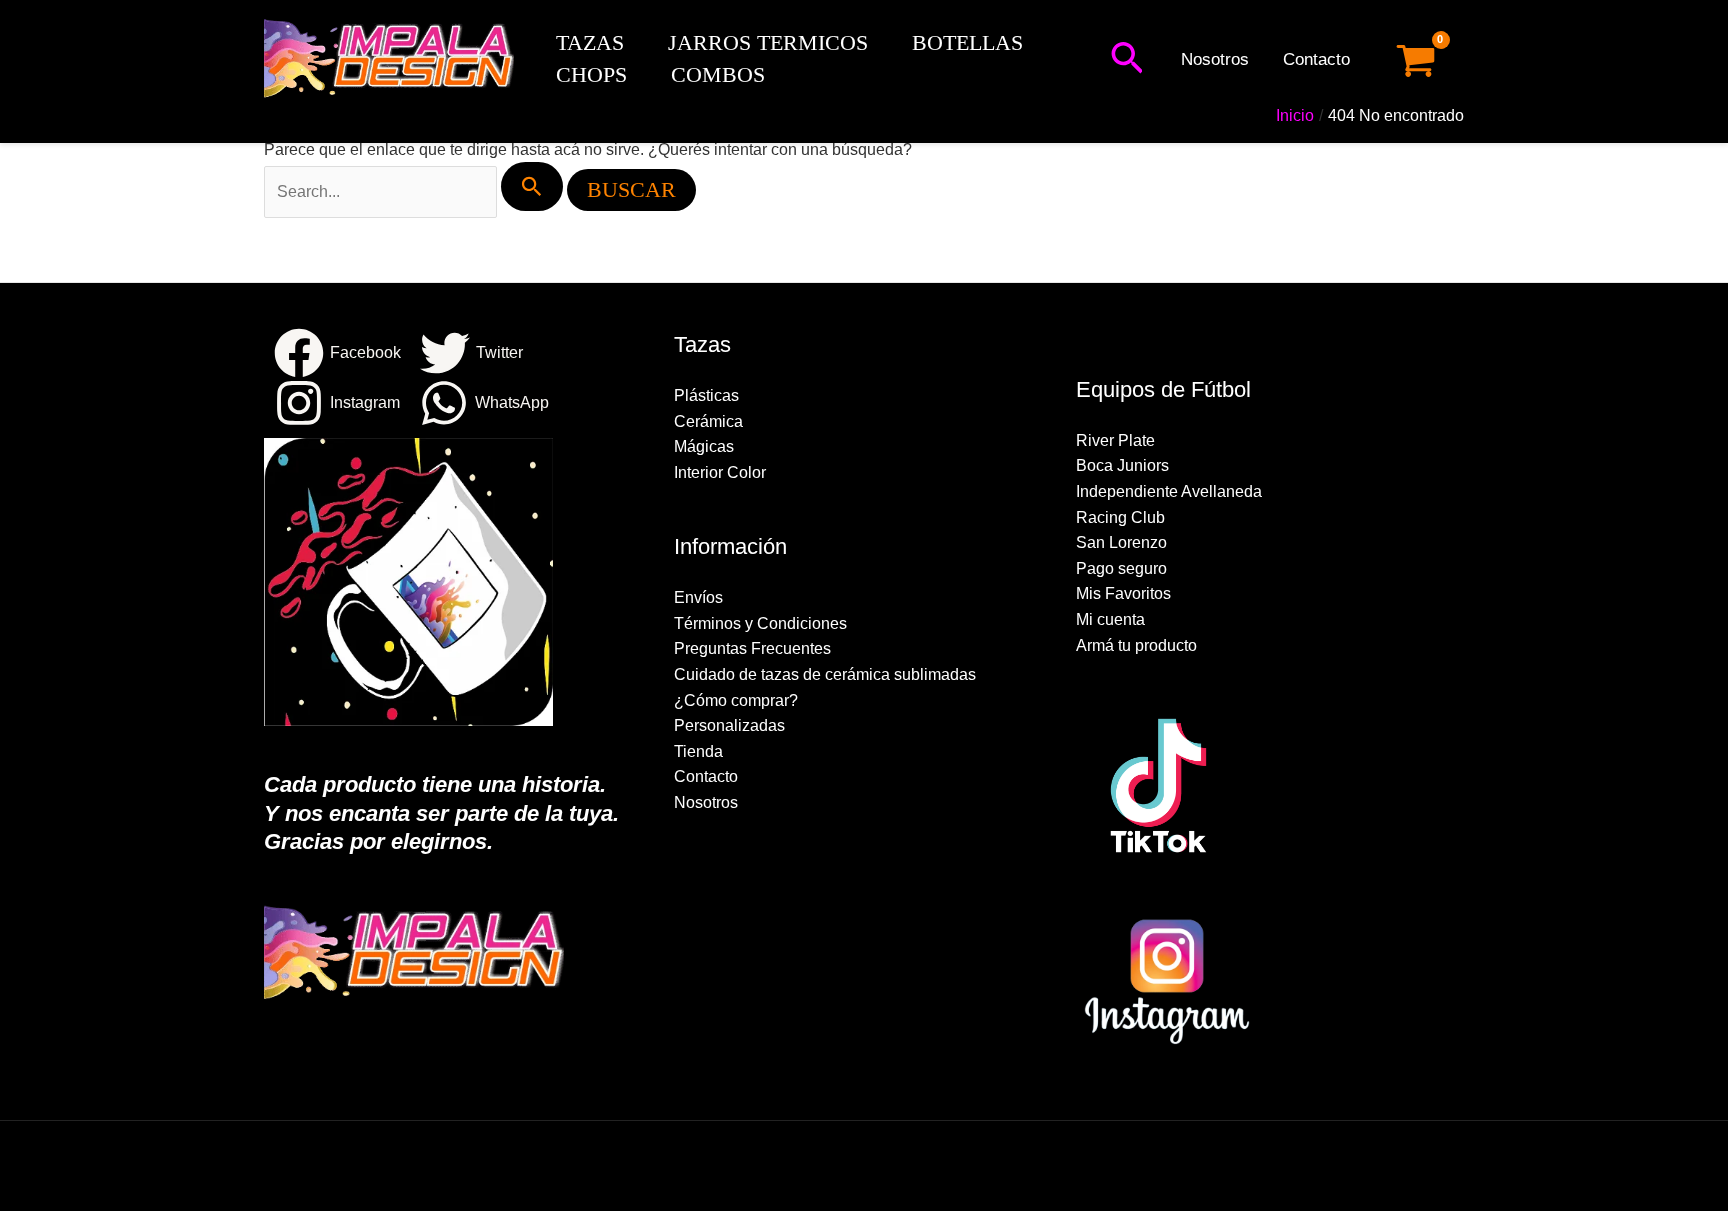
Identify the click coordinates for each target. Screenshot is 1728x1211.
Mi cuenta (1110, 619)
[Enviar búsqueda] (532, 186)
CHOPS (591, 74)
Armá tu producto (1136, 645)
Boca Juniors (1122, 465)
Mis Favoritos (1123, 593)
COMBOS (718, 74)
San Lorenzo (1121, 542)
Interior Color (720, 472)
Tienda (698, 751)
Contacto (1316, 59)
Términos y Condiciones (760, 623)
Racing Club (1120, 517)
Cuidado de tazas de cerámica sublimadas (825, 674)
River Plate (1115, 440)
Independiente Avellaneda (1169, 491)
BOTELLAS (967, 42)
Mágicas (704, 446)
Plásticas (706, 395)
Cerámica (708, 421)
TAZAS (590, 42)
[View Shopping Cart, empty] (1415, 60)
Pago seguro (1121, 568)
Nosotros (1215, 59)
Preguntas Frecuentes (752, 648)
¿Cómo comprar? (736, 700)
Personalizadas (729, 725)
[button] (1127, 60)
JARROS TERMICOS (768, 42)
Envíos (698, 597)
